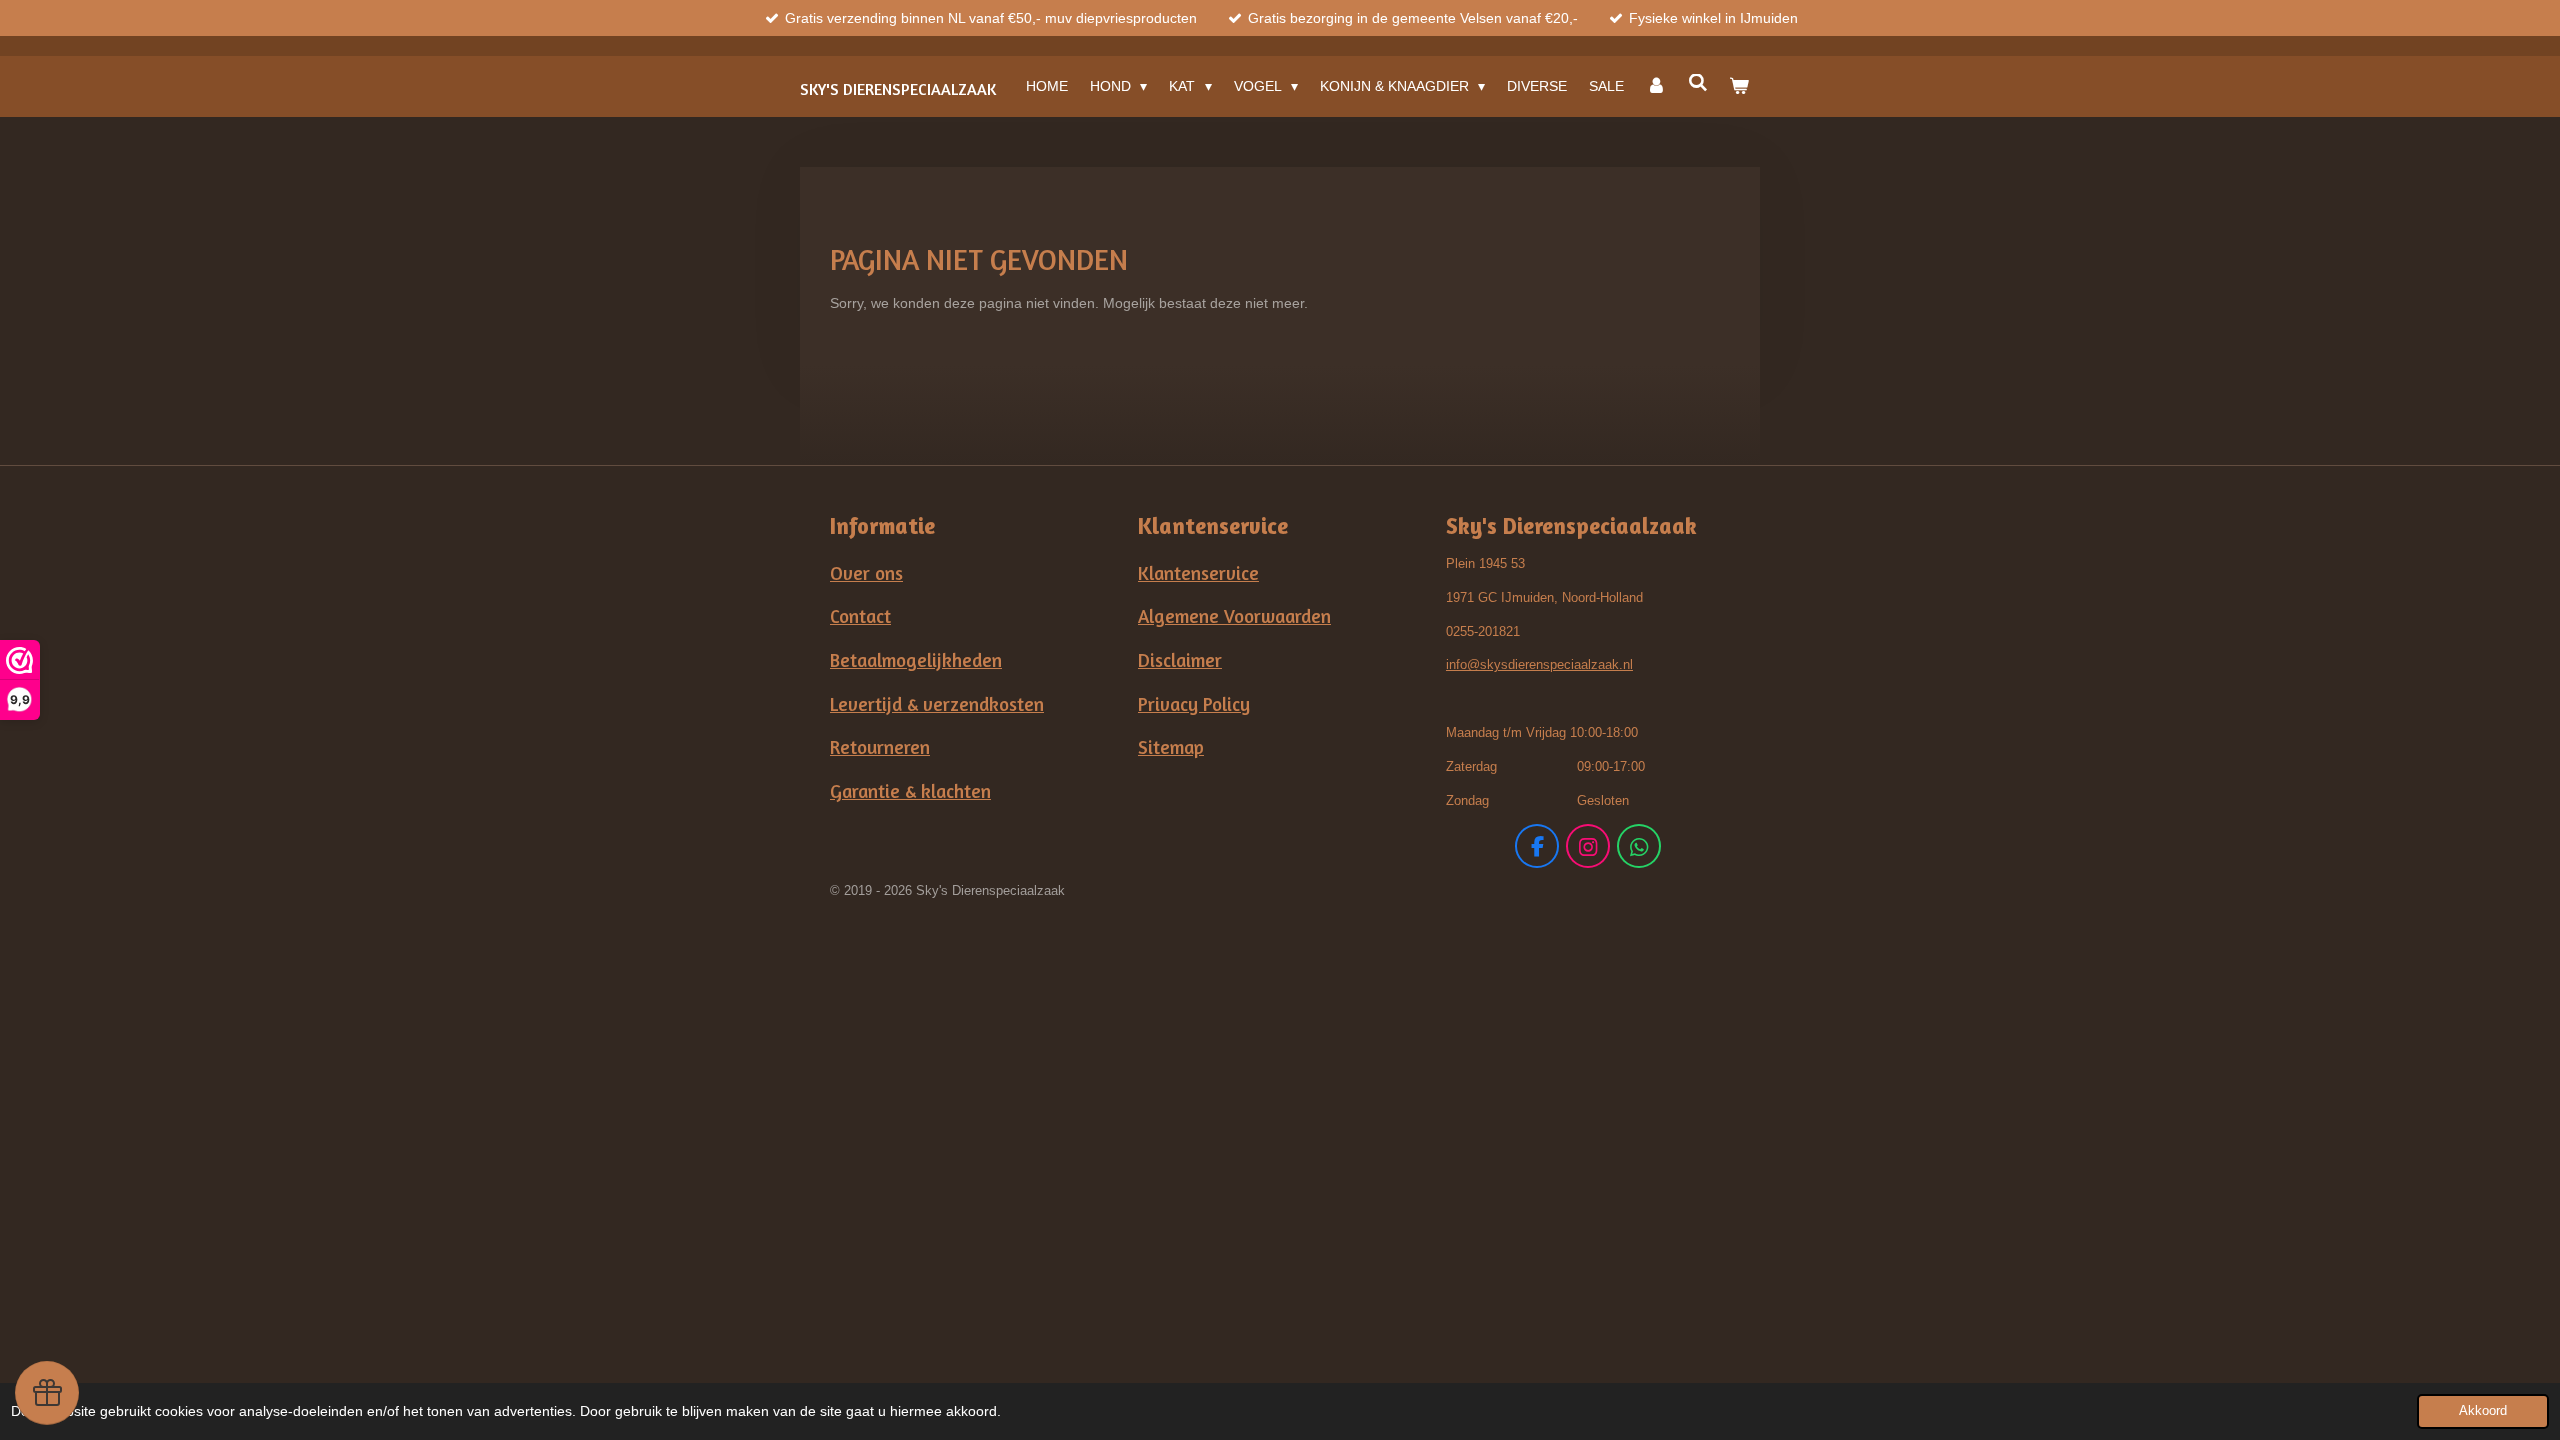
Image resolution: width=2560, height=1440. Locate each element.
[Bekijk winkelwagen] (1739, 86)
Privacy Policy (1194, 704)
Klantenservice (1198, 573)
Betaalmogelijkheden (916, 660)
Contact (860, 616)
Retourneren (880, 747)
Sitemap (1171, 747)
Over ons (866, 573)
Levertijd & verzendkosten (937, 704)
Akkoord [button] (2483, 1411)
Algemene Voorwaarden (1234, 616)
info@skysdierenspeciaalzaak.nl (1539, 664)
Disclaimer (1180, 660)
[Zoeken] (1698, 83)
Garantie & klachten (910, 791)
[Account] (1656, 86)
